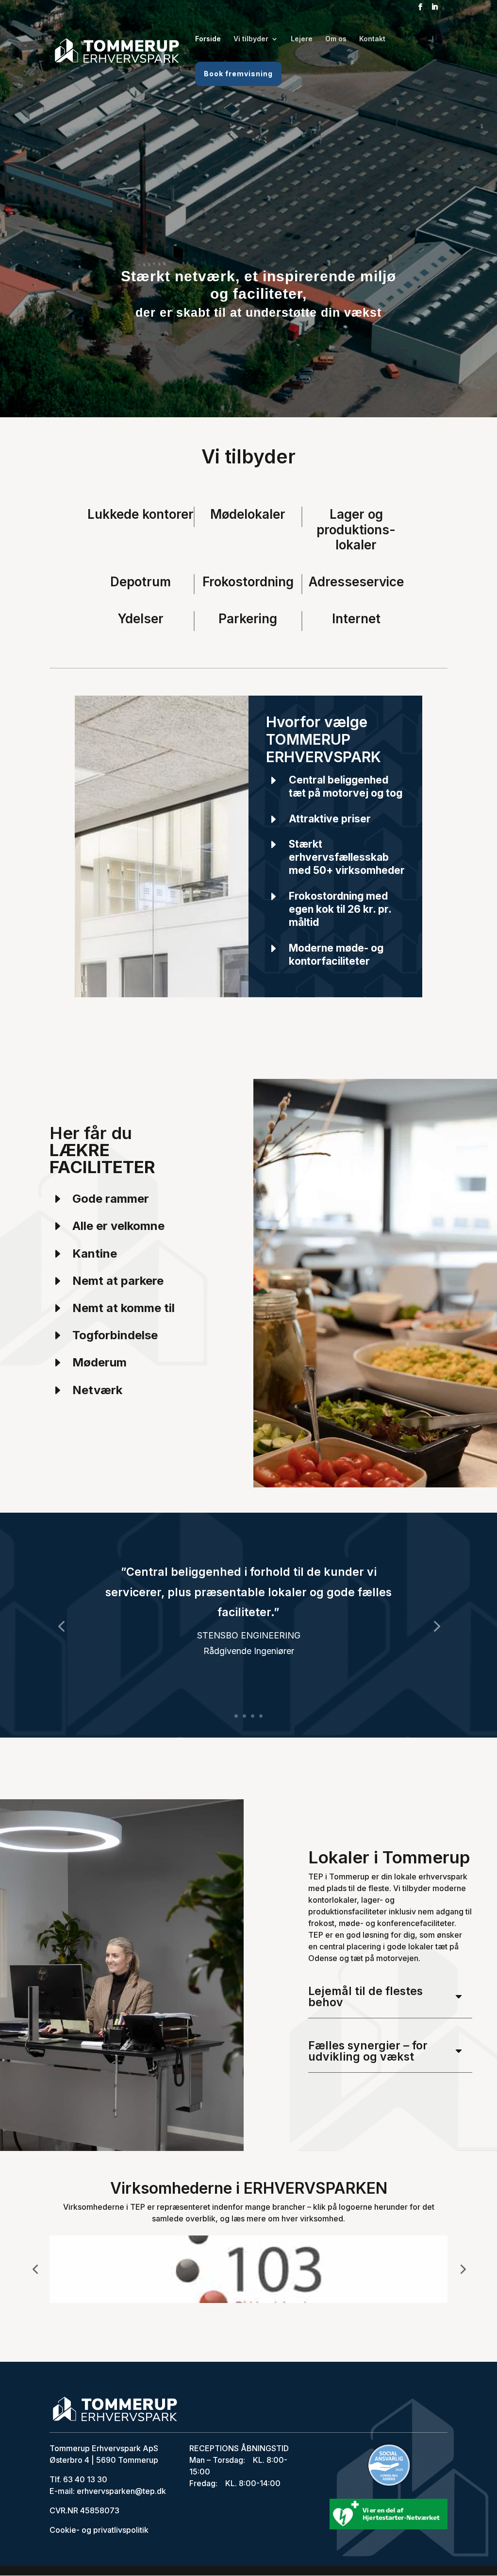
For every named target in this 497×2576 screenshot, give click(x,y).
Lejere (302, 39)
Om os (336, 39)
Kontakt (372, 39)
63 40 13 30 (85, 2479)
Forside (208, 39)
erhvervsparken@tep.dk (120, 2491)
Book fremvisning (238, 74)
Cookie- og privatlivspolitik (99, 2530)
